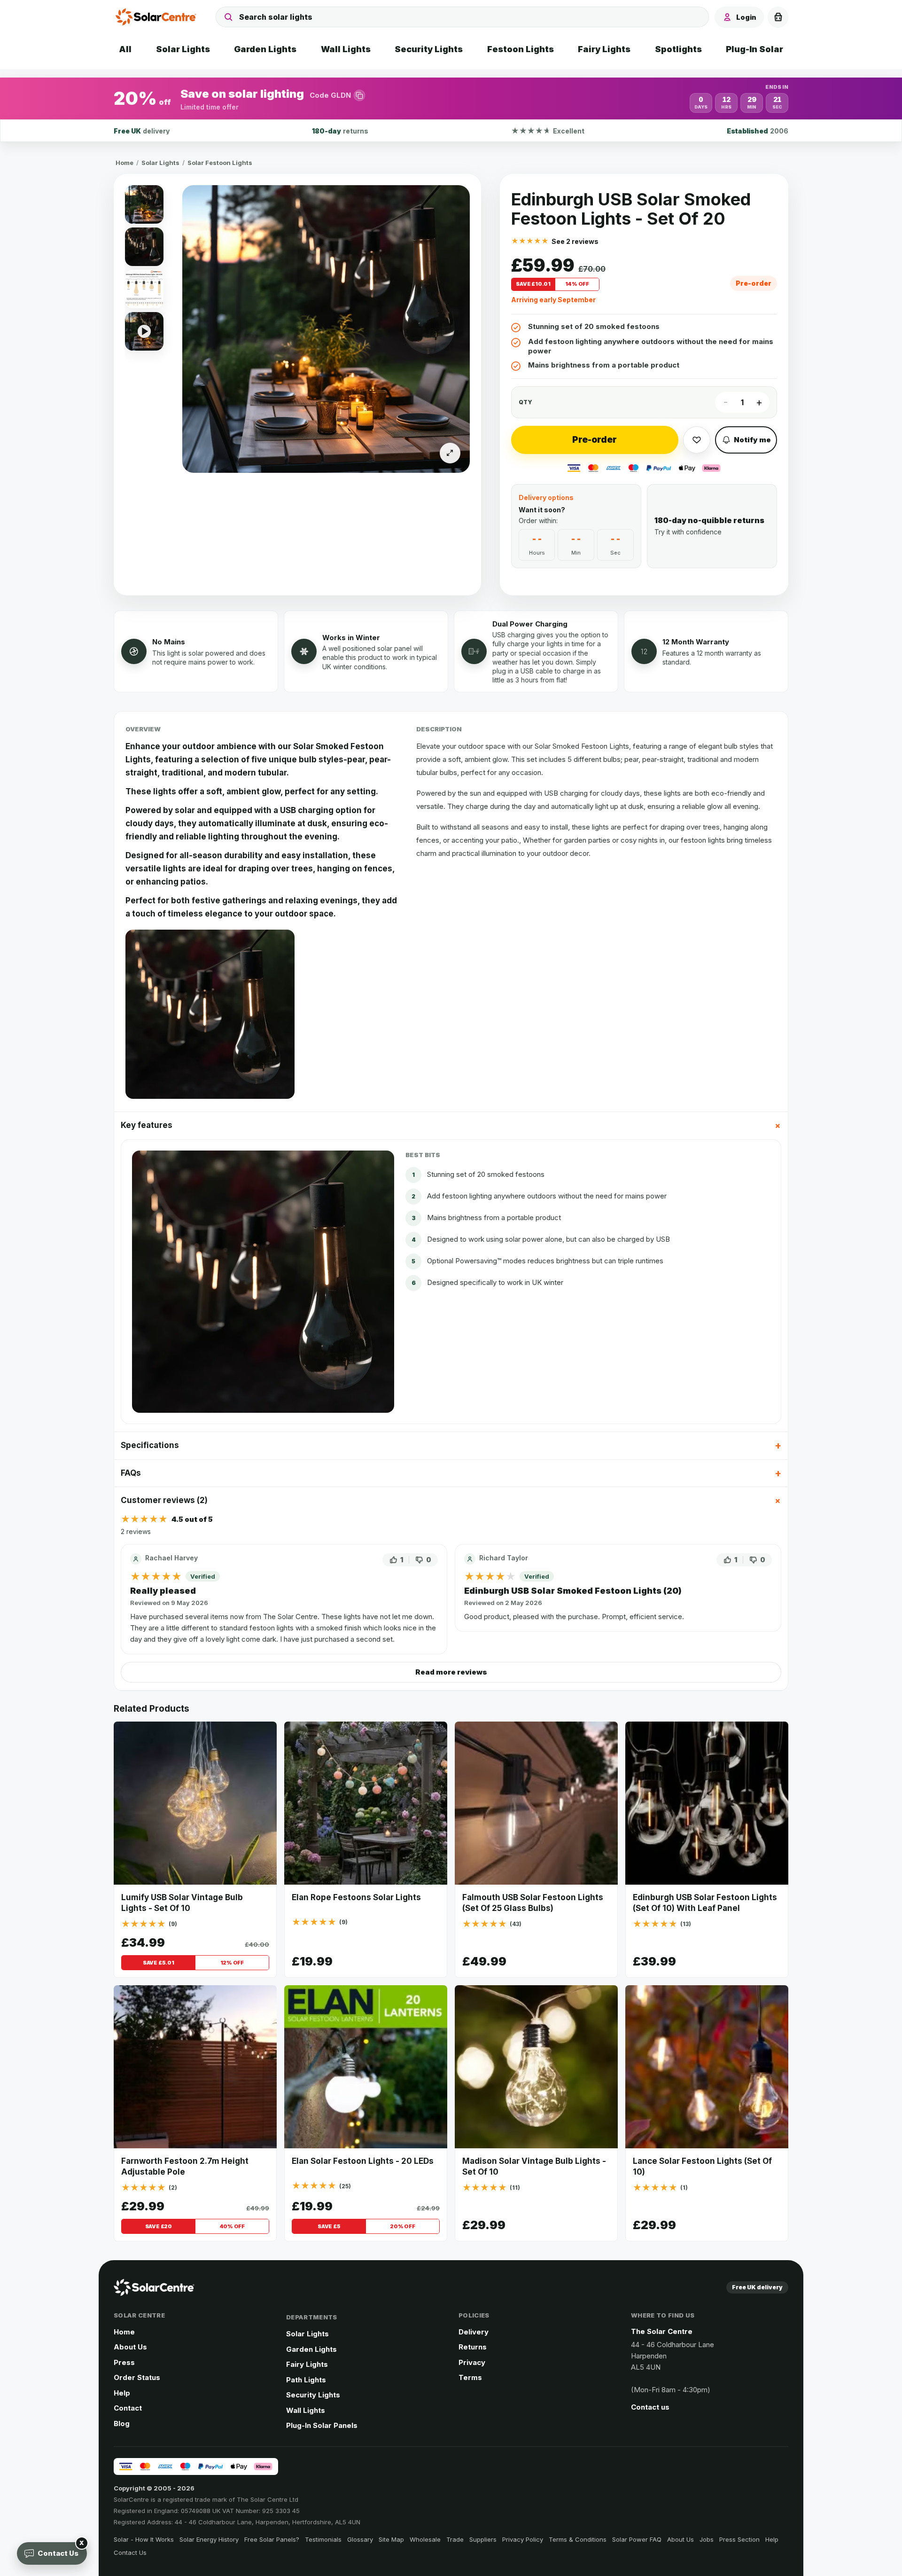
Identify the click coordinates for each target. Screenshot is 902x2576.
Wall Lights (306, 2410)
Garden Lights (311, 2349)
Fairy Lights (307, 2364)
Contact (128, 2408)
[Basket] (778, 17)
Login (746, 17)
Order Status (137, 2377)
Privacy (472, 2362)
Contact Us (130, 2553)
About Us (130, 2347)
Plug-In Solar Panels (322, 2425)
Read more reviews (451, 1672)
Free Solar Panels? (272, 2539)
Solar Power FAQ (637, 2539)
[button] (451, 98)
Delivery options (546, 497)
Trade (455, 2539)
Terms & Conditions (578, 2539)
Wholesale (425, 2539)
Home (124, 163)
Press (124, 2362)
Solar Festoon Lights (220, 163)
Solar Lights (160, 163)
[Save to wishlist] (697, 440)
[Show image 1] (144, 204)
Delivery (474, 2332)
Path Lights (306, 2380)
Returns (473, 2347)
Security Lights (313, 2395)
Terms (470, 2377)
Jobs (707, 2539)
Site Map (391, 2539)
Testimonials (323, 2539)
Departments (312, 2317)
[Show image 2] (144, 247)
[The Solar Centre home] (158, 17)
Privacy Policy (523, 2539)
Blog (122, 2423)
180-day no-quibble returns (709, 520)
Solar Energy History (209, 2539)
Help (122, 2393)
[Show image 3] (144, 289)
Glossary (360, 2539)
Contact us (650, 2407)
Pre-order (595, 440)
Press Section (739, 2539)
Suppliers (483, 2539)
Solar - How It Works (144, 2539)
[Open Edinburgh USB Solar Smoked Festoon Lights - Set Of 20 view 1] (326, 329)
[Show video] (144, 331)
